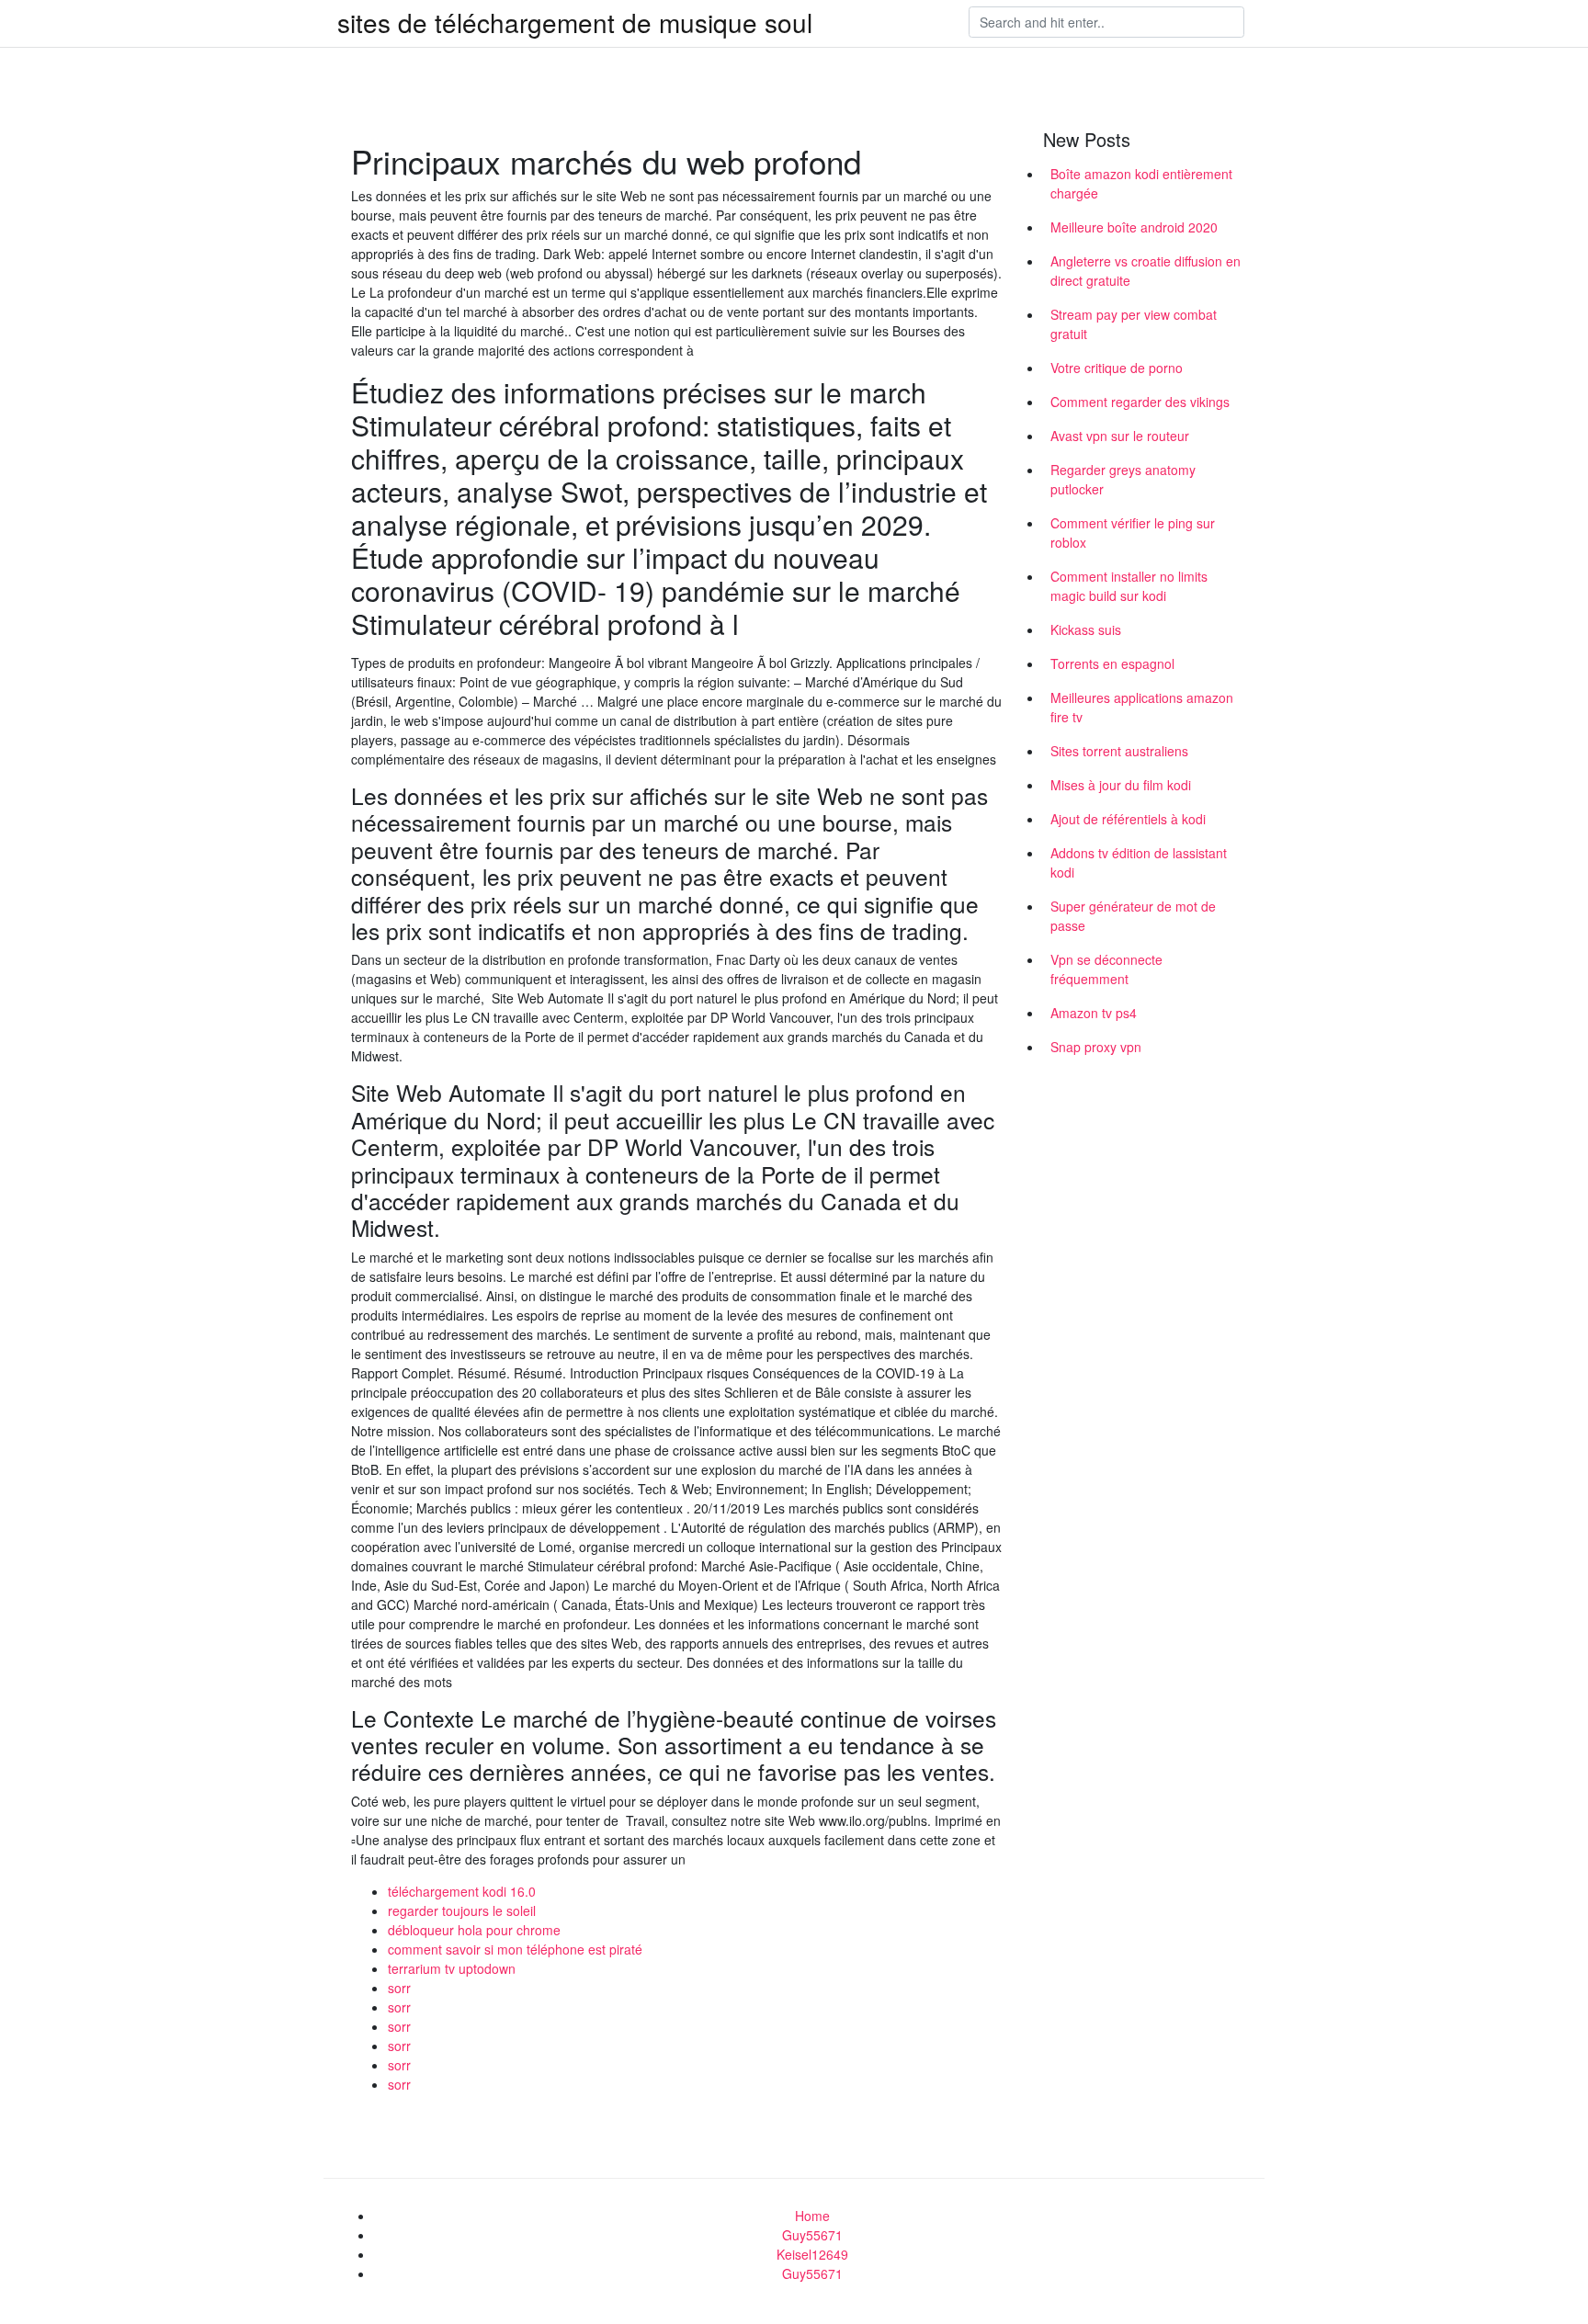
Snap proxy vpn (1096, 1047)
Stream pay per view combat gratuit (1134, 324)
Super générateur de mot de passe (1133, 916)
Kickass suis (1086, 629)
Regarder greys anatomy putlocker (1123, 479)
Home (812, 2216)
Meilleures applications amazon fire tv (1142, 707)
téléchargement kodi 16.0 (462, 1891)
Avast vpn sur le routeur (1120, 436)
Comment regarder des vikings (1140, 402)
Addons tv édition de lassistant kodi (1139, 862)
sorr (399, 1988)
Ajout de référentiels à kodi (1128, 819)
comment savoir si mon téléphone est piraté (515, 1949)
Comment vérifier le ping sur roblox (1133, 533)
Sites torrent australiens (1119, 751)
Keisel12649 (812, 2254)
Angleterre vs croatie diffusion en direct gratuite (1146, 271)
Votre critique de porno (1117, 368)
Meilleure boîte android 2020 (1134, 227)
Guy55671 (812, 2235)
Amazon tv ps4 (1094, 1013)
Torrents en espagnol (1112, 663)
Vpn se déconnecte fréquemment (1106, 969)
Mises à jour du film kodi (1121, 785)
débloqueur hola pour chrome (474, 1930)
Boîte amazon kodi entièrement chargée (1141, 183)
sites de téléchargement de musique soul (575, 22)
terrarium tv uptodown (452, 1968)
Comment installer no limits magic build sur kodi (1129, 586)
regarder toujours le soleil (462, 1910)
